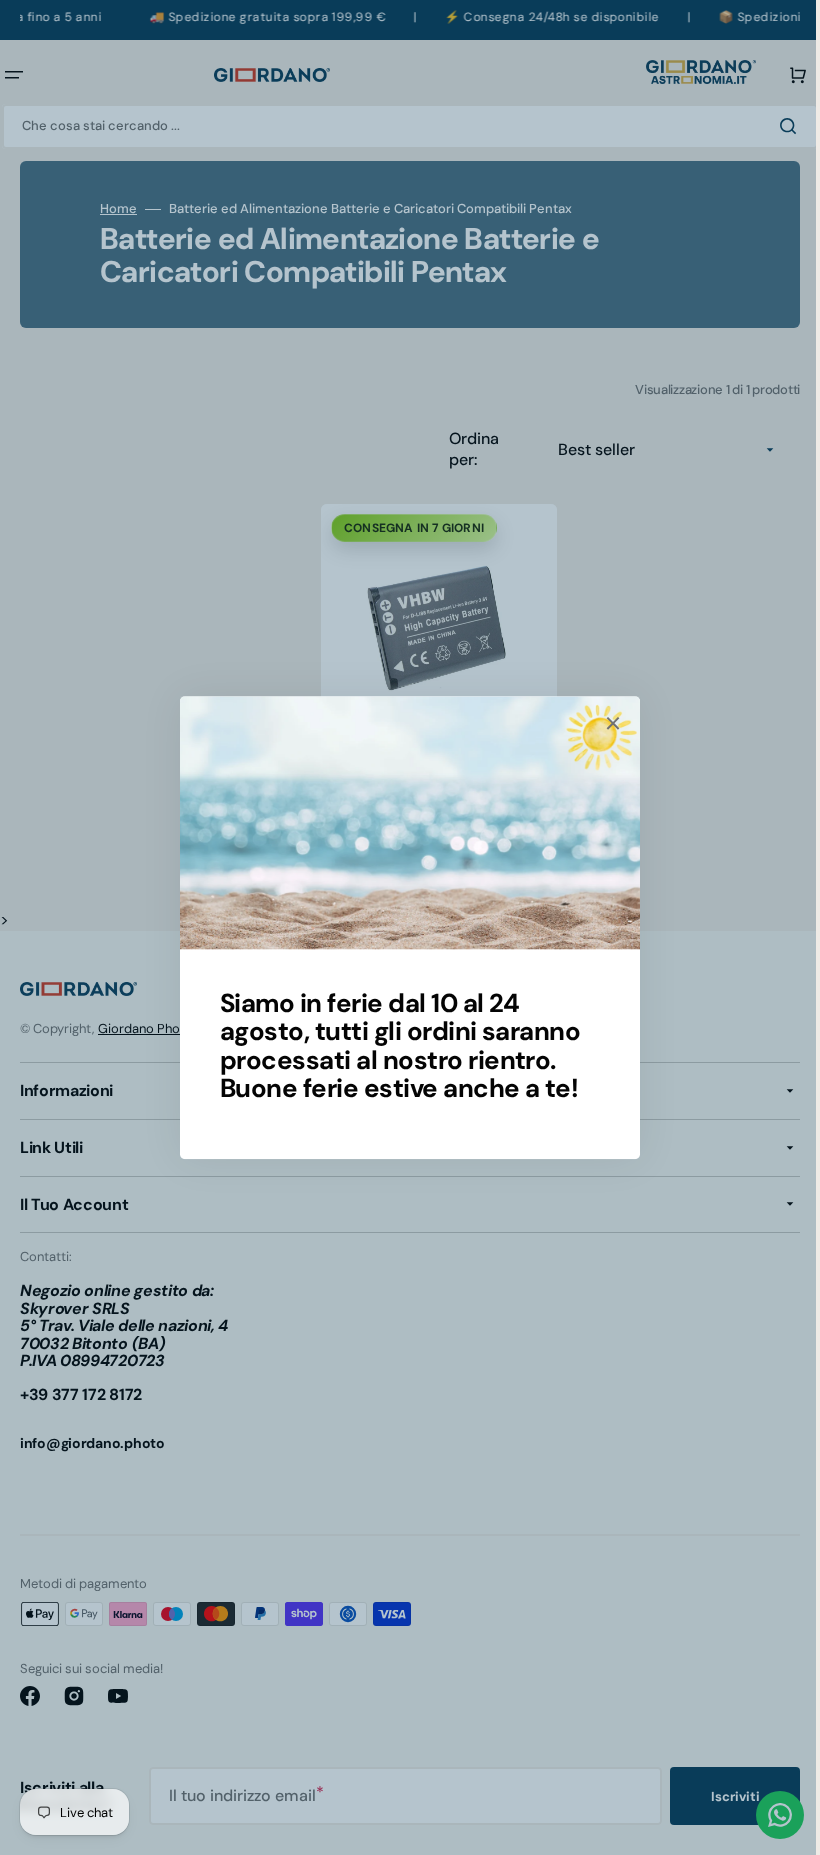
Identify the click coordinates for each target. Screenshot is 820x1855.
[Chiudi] (606, 723)
